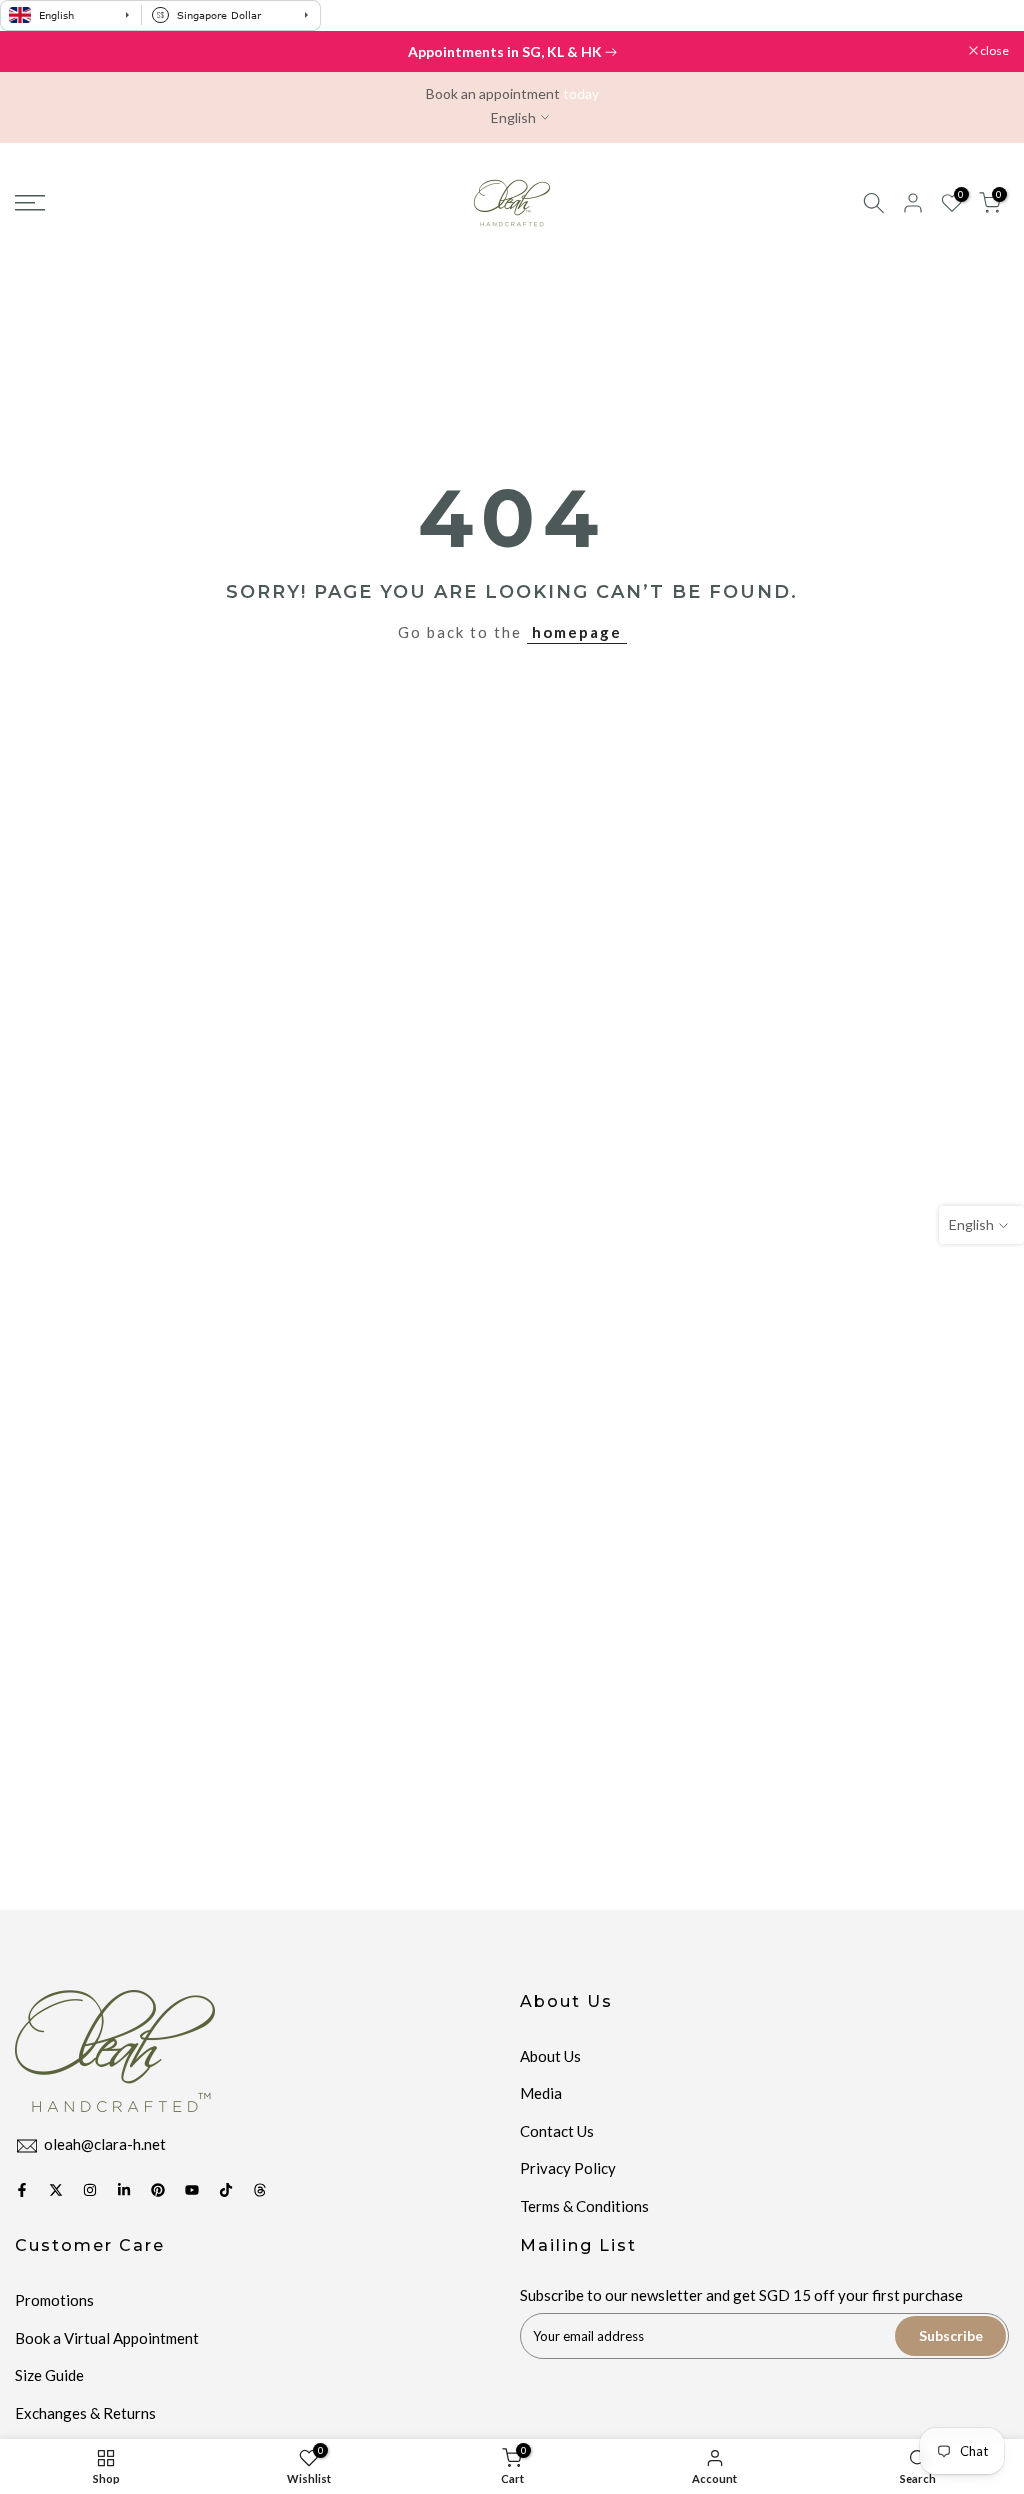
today (581, 93)
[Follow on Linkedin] (124, 2190)
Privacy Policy (568, 2168)
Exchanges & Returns (85, 2413)
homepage (577, 632)
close (39, 51)
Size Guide (49, 2375)
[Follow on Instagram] (90, 2190)
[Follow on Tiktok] (226, 2190)
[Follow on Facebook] (22, 2190)
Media (541, 2093)
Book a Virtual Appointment (107, 2338)
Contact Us (557, 2131)
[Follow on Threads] (260, 2190)
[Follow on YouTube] (192, 2190)
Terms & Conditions (584, 2206)
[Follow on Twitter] (56, 2190)
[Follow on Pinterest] (158, 2190)
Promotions (54, 2300)
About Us (550, 2056)
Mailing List (578, 2245)
